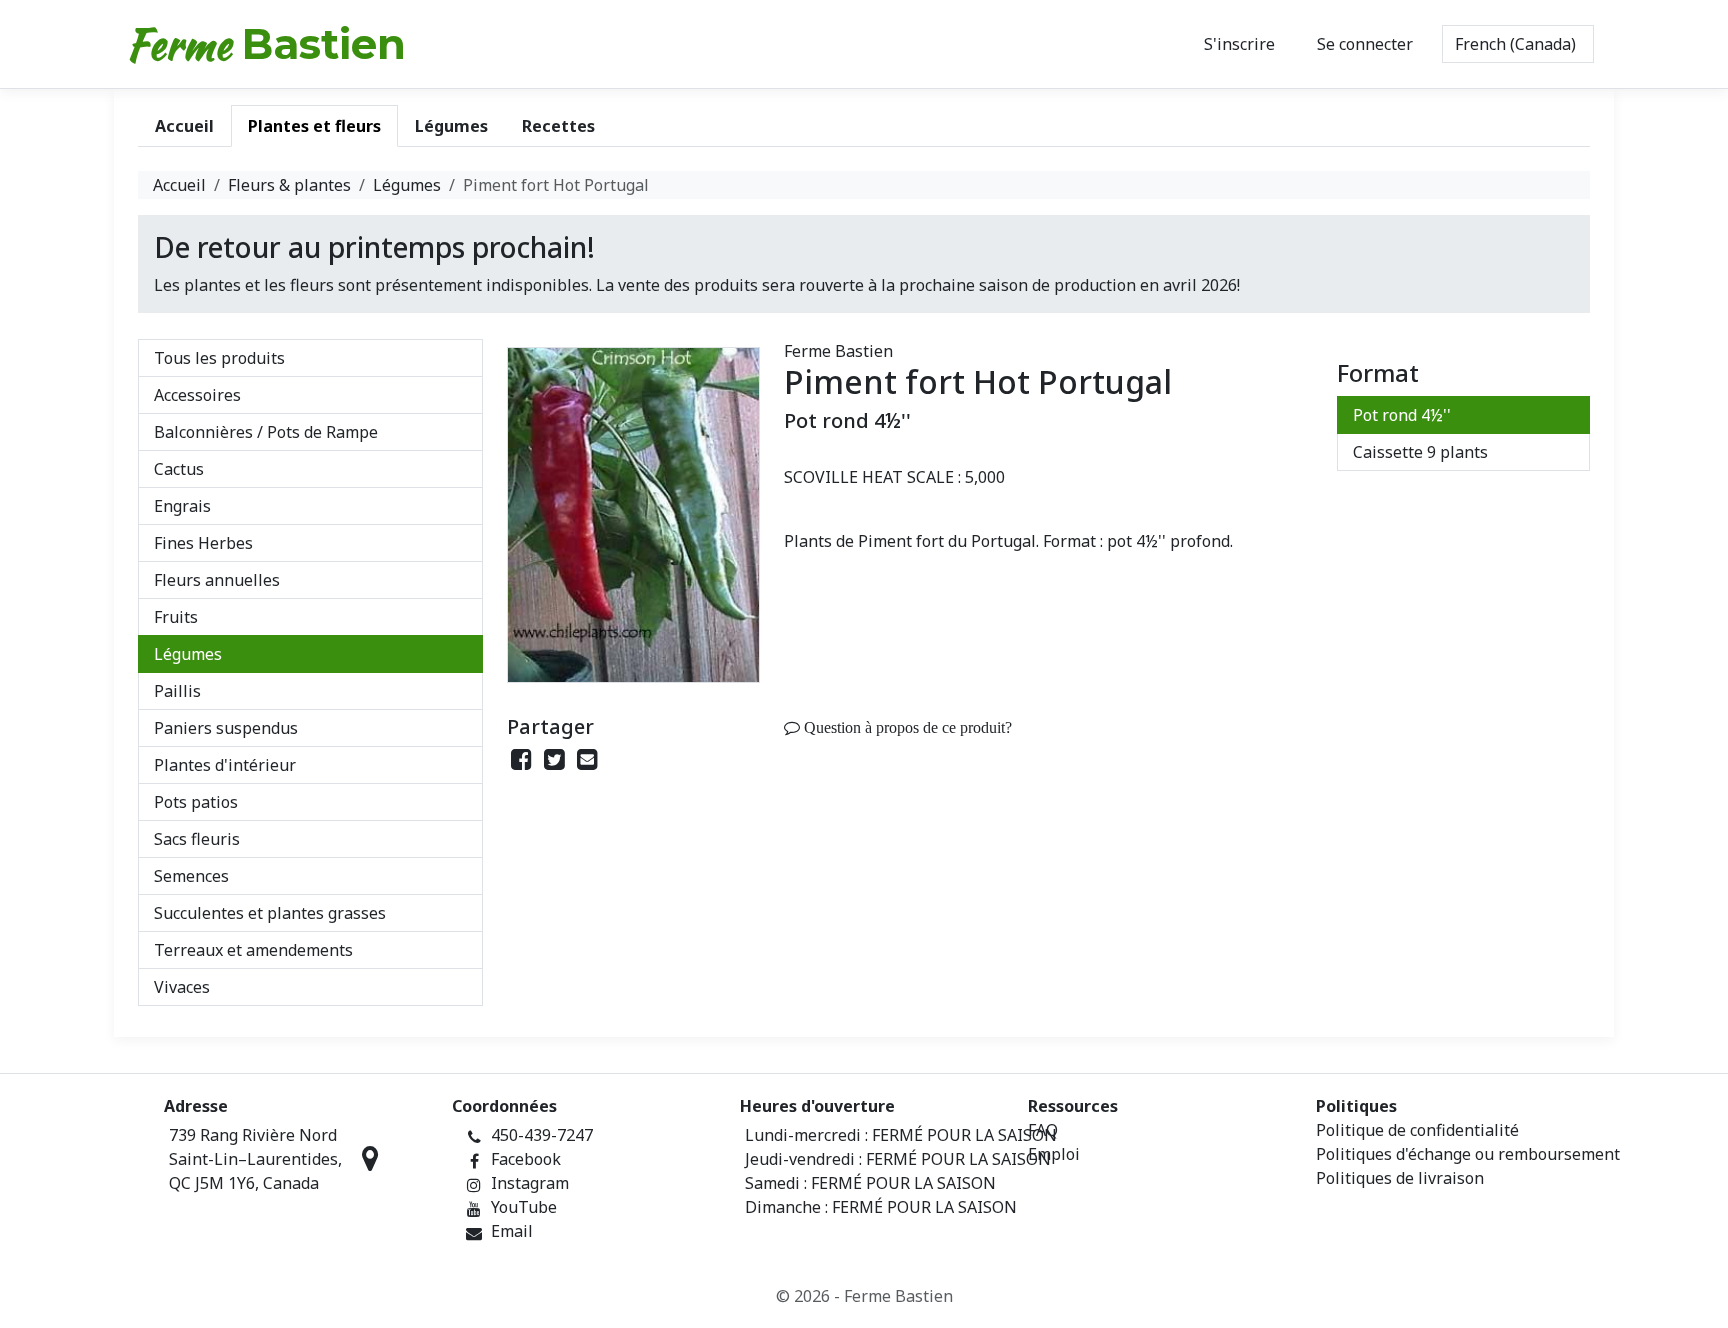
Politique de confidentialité (1417, 1130)
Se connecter (1365, 44)
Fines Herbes (203, 543)
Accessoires (197, 395)
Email (512, 1231)
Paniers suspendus (226, 728)
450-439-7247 (542, 1135)
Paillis (177, 691)
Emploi (1054, 1154)
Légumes (407, 185)
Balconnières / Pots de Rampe (266, 432)
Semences (191, 876)
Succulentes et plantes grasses (270, 913)
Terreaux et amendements (253, 950)
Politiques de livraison (1400, 1178)
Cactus (179, 469)
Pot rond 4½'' (1402, 415)
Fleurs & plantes (289, 185)
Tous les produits (219, 358)
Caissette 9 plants (1420, 452)
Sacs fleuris (197, 839)
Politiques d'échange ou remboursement (1468, 1154)
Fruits (176, 617)
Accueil (179, 185)
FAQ (1043, 1130)
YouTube (524, 1207)
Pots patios (196, 802)
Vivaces (182, 987)
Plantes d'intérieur (225, 765)
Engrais (182, 506)
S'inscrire (1239, 44)
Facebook (526, 1159)
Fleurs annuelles (217, 580)
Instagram (530, 1183)
